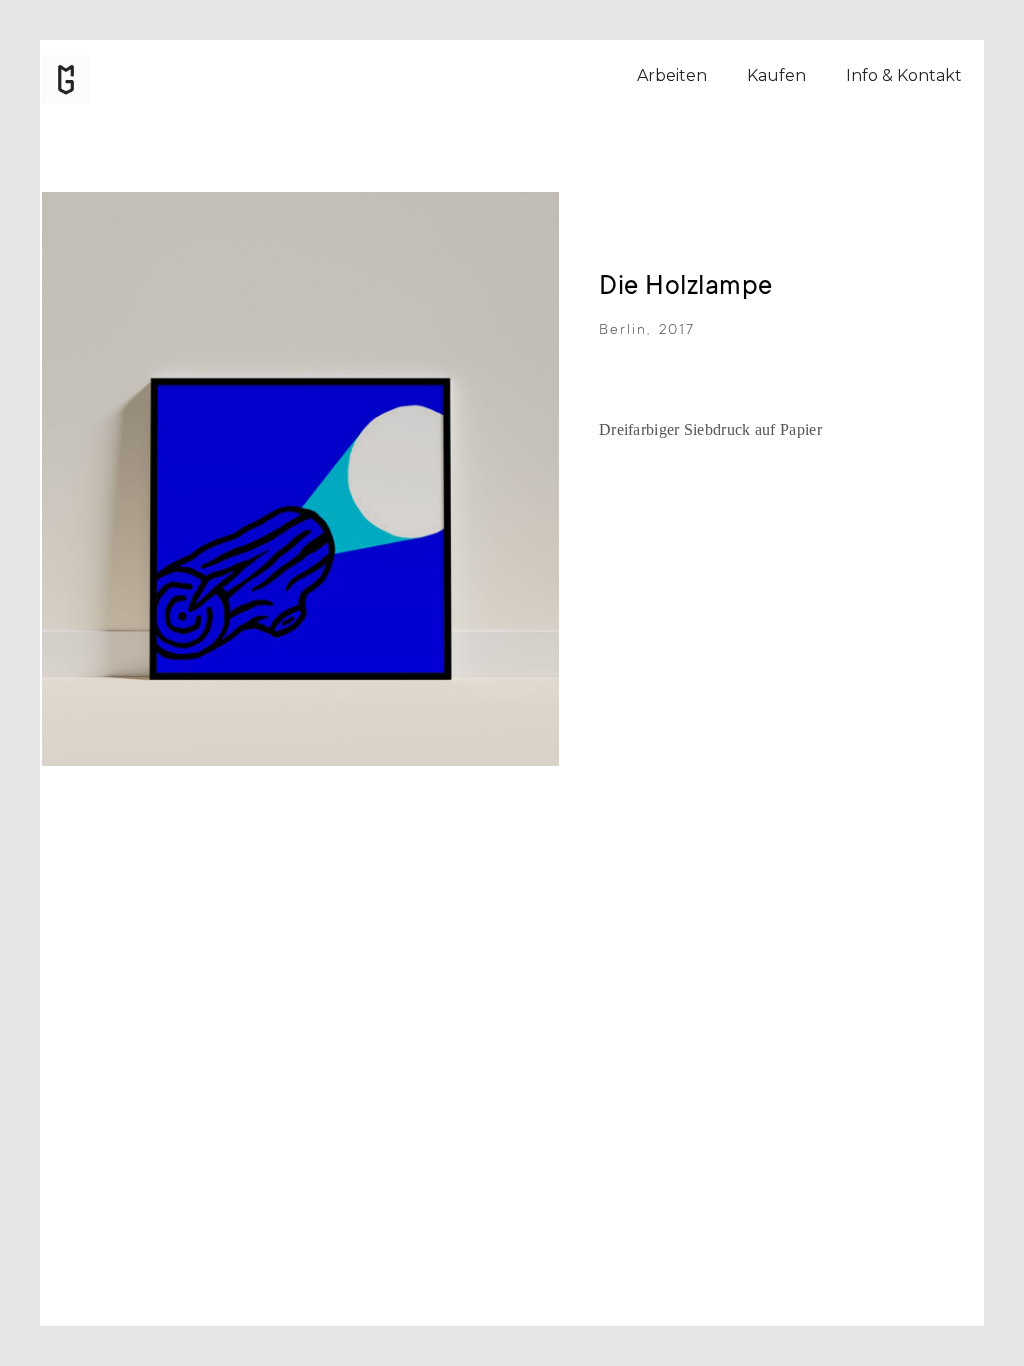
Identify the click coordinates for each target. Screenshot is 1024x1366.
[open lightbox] (300, 479)
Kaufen (776, 75)
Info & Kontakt (904, 75)
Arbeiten (672, 75)
